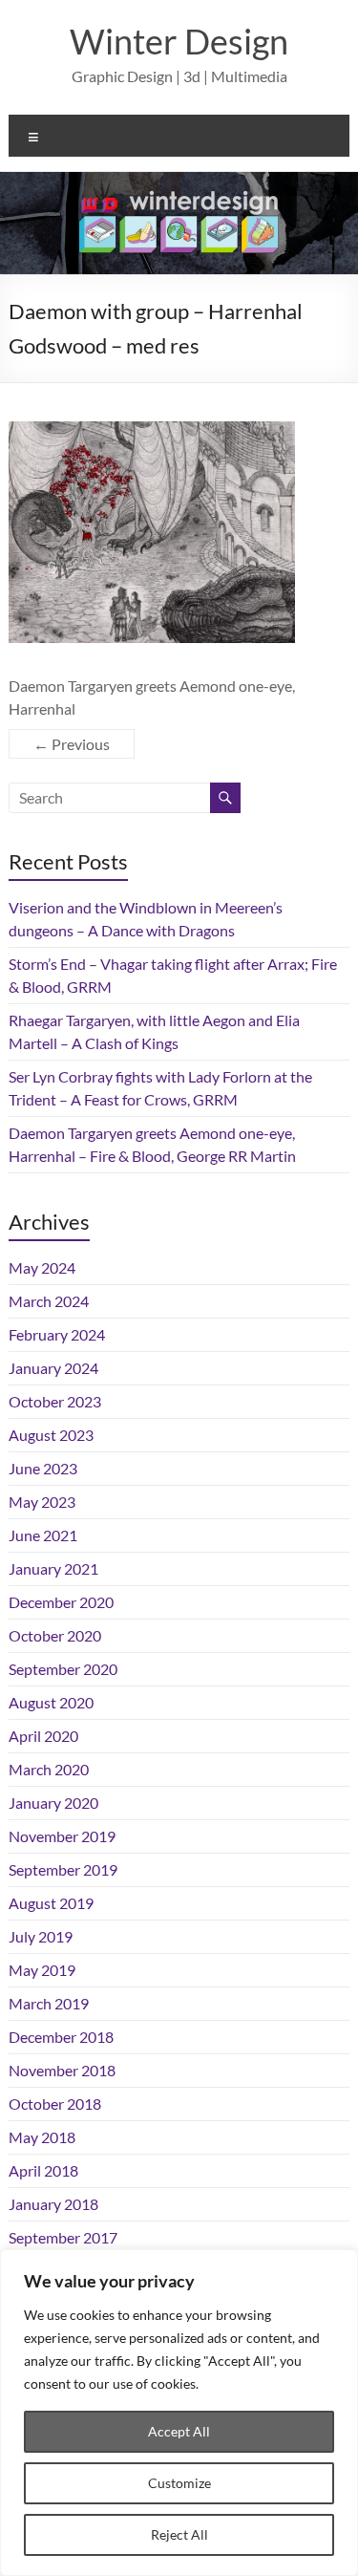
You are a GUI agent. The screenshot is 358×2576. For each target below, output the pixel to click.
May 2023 (42, 1502)
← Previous (72, 744)
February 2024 (57, 1334)
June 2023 (43, 1468)
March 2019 (49, 2003)
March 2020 (49, 1769)
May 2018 (42, 2137)
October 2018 (55, 2104)
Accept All (179, 2431)
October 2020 (55, 1635)
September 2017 (63, 2237)
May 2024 (42, 1267)
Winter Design (179, 41)
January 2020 (53, 1803)
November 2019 (62, 1836)
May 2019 (42, 1970)
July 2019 (41, 1936)
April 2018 (43, 2170)
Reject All (179, 2534)
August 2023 (51, 1435)
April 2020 (43, 1736)
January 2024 (53, 1368)
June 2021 (43, 1535)
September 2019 (63, 1869)
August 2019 (51, 1903)
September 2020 (63, 1669)
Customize (179, 2483)
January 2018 (53, 2204)
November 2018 (62, 2070)
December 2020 (61, 1602)
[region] (179, 2413)
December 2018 (61, 2037)
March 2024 (49, 1301)
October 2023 (55, 1401)
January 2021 (53, 1568)
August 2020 (51, 1702)
